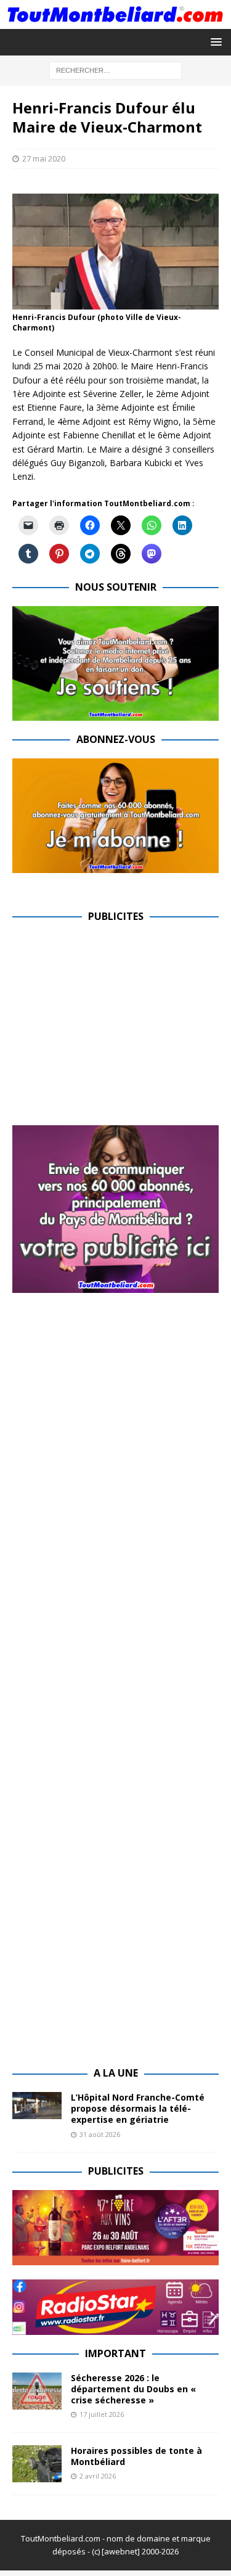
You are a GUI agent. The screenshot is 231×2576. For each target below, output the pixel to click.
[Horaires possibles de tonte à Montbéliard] (37, 2464)
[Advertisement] (116, 1022)
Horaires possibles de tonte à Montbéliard (136, 2456)
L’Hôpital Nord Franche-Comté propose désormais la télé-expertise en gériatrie (138, 2108)
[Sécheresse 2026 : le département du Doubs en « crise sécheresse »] (37, 2391)
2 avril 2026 (98, 2476)
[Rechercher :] (115, 69)
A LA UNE (116, 2073)
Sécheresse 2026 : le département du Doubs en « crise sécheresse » (133, 2389)
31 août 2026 (100, 2134)
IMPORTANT (115, 2353)
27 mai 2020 (44, 158)
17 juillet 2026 (102, 2414)
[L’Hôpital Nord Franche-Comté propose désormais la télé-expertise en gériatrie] (37, 2106)
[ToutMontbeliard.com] (115, 21)
